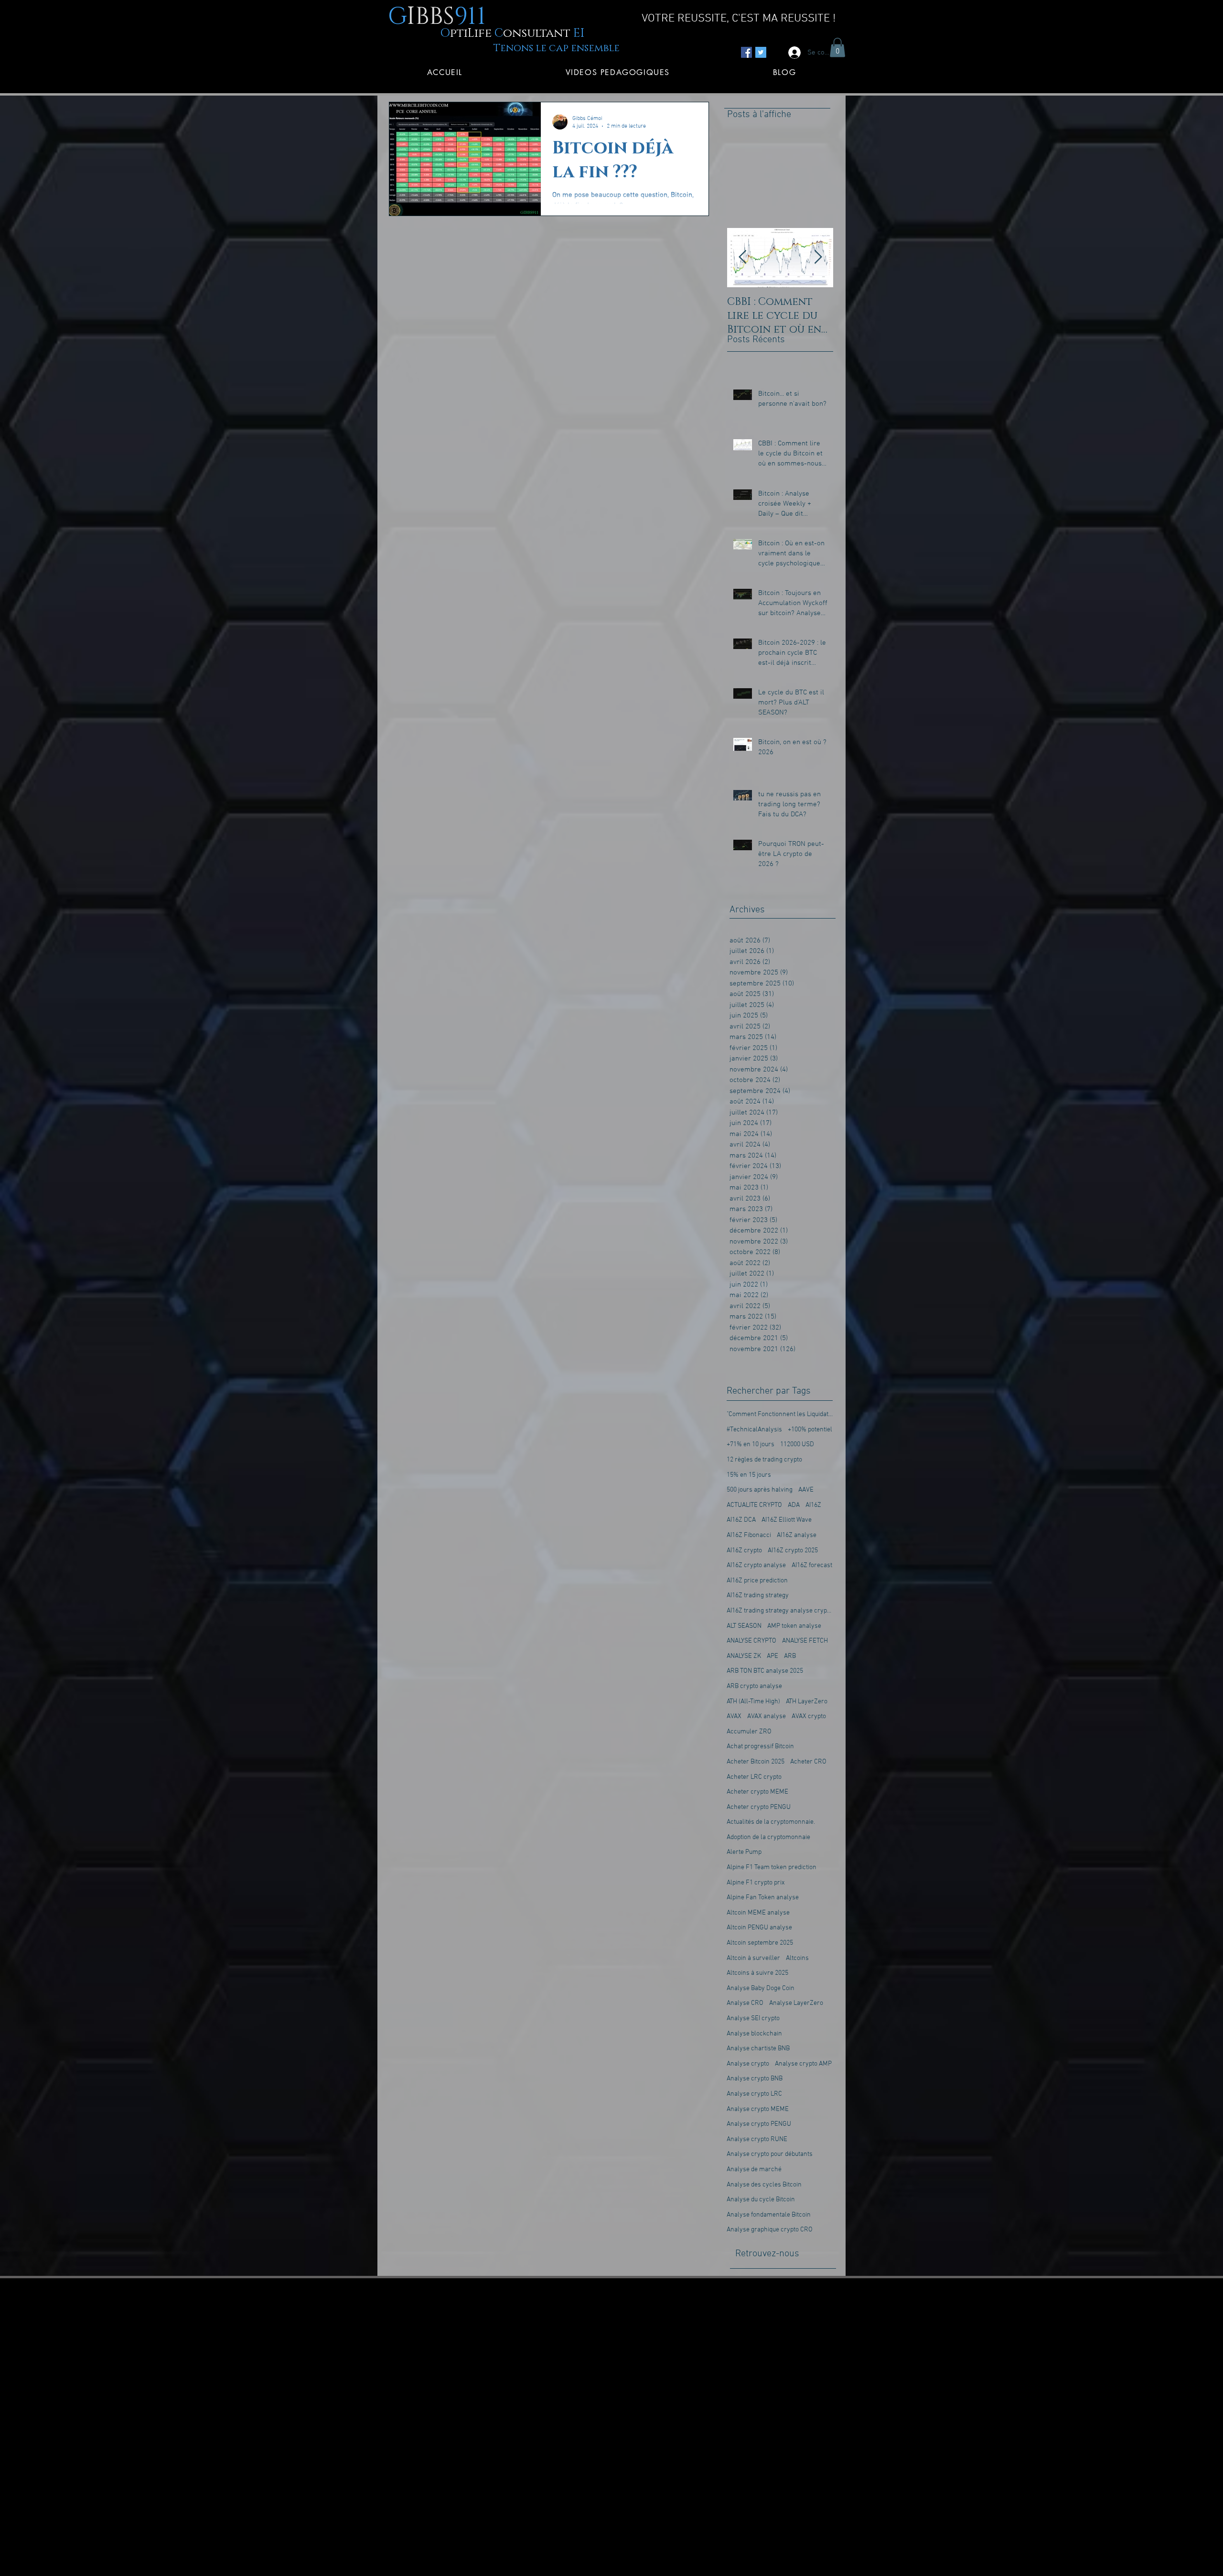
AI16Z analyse (797, 1535)
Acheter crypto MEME (757, 1792)
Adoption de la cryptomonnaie (768, 1837)
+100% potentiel (810, 1430)
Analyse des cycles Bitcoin (764, 2185)
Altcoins (797, 1958)
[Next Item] (818, 258)
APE (772, 1656)
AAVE (806, 1490)
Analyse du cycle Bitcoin (761, 2200)
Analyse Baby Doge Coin (761, 1988)
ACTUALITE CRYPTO (754, 1505)
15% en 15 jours (749, 1475)
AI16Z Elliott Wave (787, 1520)
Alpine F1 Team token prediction (772, 1867)
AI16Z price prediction (757, 1581)
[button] (837, 48)
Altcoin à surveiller (753, 1958)
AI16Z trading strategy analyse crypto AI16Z (780, 1611)
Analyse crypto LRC (754, 2094)
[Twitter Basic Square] (761, 52)
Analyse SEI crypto (753, 2019)
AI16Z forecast (812, 1565)
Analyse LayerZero (796, 2003)
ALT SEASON (744, 1626)
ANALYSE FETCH (805, 1641)
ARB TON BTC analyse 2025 (765, 1671)
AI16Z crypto (744, 1551)
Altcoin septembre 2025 (760, 1943)
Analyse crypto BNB (755, 2079)
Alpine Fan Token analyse (763, 1898)
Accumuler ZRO (749, 1732)
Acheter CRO (808, 1762)
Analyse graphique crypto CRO (770, 2230)
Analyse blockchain (754, 2034)
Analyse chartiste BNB (758, 2049)
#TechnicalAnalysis (754, 1430)
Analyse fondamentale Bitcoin (769, 2215)
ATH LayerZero (807, 1702)
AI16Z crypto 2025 (793, 1551)
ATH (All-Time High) (753, 1702)
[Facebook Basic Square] (746, 52)
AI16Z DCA (741, 1520)
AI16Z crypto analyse (756, 1565)
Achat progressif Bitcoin (760, 1747)
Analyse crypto (748, 2064)
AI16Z (813, 1505)
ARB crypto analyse (754, 1686)
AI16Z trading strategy (758, 1596)
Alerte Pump (744, 1852)
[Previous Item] (742, 258)
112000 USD (797, 1445)
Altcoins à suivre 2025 (757, 1973)
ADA (794, 1505)
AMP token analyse (794, 1626)
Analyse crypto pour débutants (770, 2154)
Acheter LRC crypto (754, 1777)
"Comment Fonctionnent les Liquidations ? (780, 1414)
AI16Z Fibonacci (749, 1535)
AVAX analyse (767, 1716)
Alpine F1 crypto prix (756, 1883)
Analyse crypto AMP (803, 2064)
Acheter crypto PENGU (759, 1807)
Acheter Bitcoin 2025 (756, 1762)
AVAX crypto (809, 1716)
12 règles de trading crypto (764, 1460)
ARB (790, 1656)
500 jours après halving (760, 1490)
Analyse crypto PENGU (759, 2124)
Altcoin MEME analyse (758, 1913)
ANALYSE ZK (744, 1656)
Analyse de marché (754, 2170)
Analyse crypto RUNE (757, 2139)
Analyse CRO (745, 2003)
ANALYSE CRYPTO (751, 1641)
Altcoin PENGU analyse (759, 1928)
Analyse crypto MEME (758, 2109)
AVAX (734, 1716)
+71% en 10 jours (751, 1445)
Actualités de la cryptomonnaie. (771, 1822)
